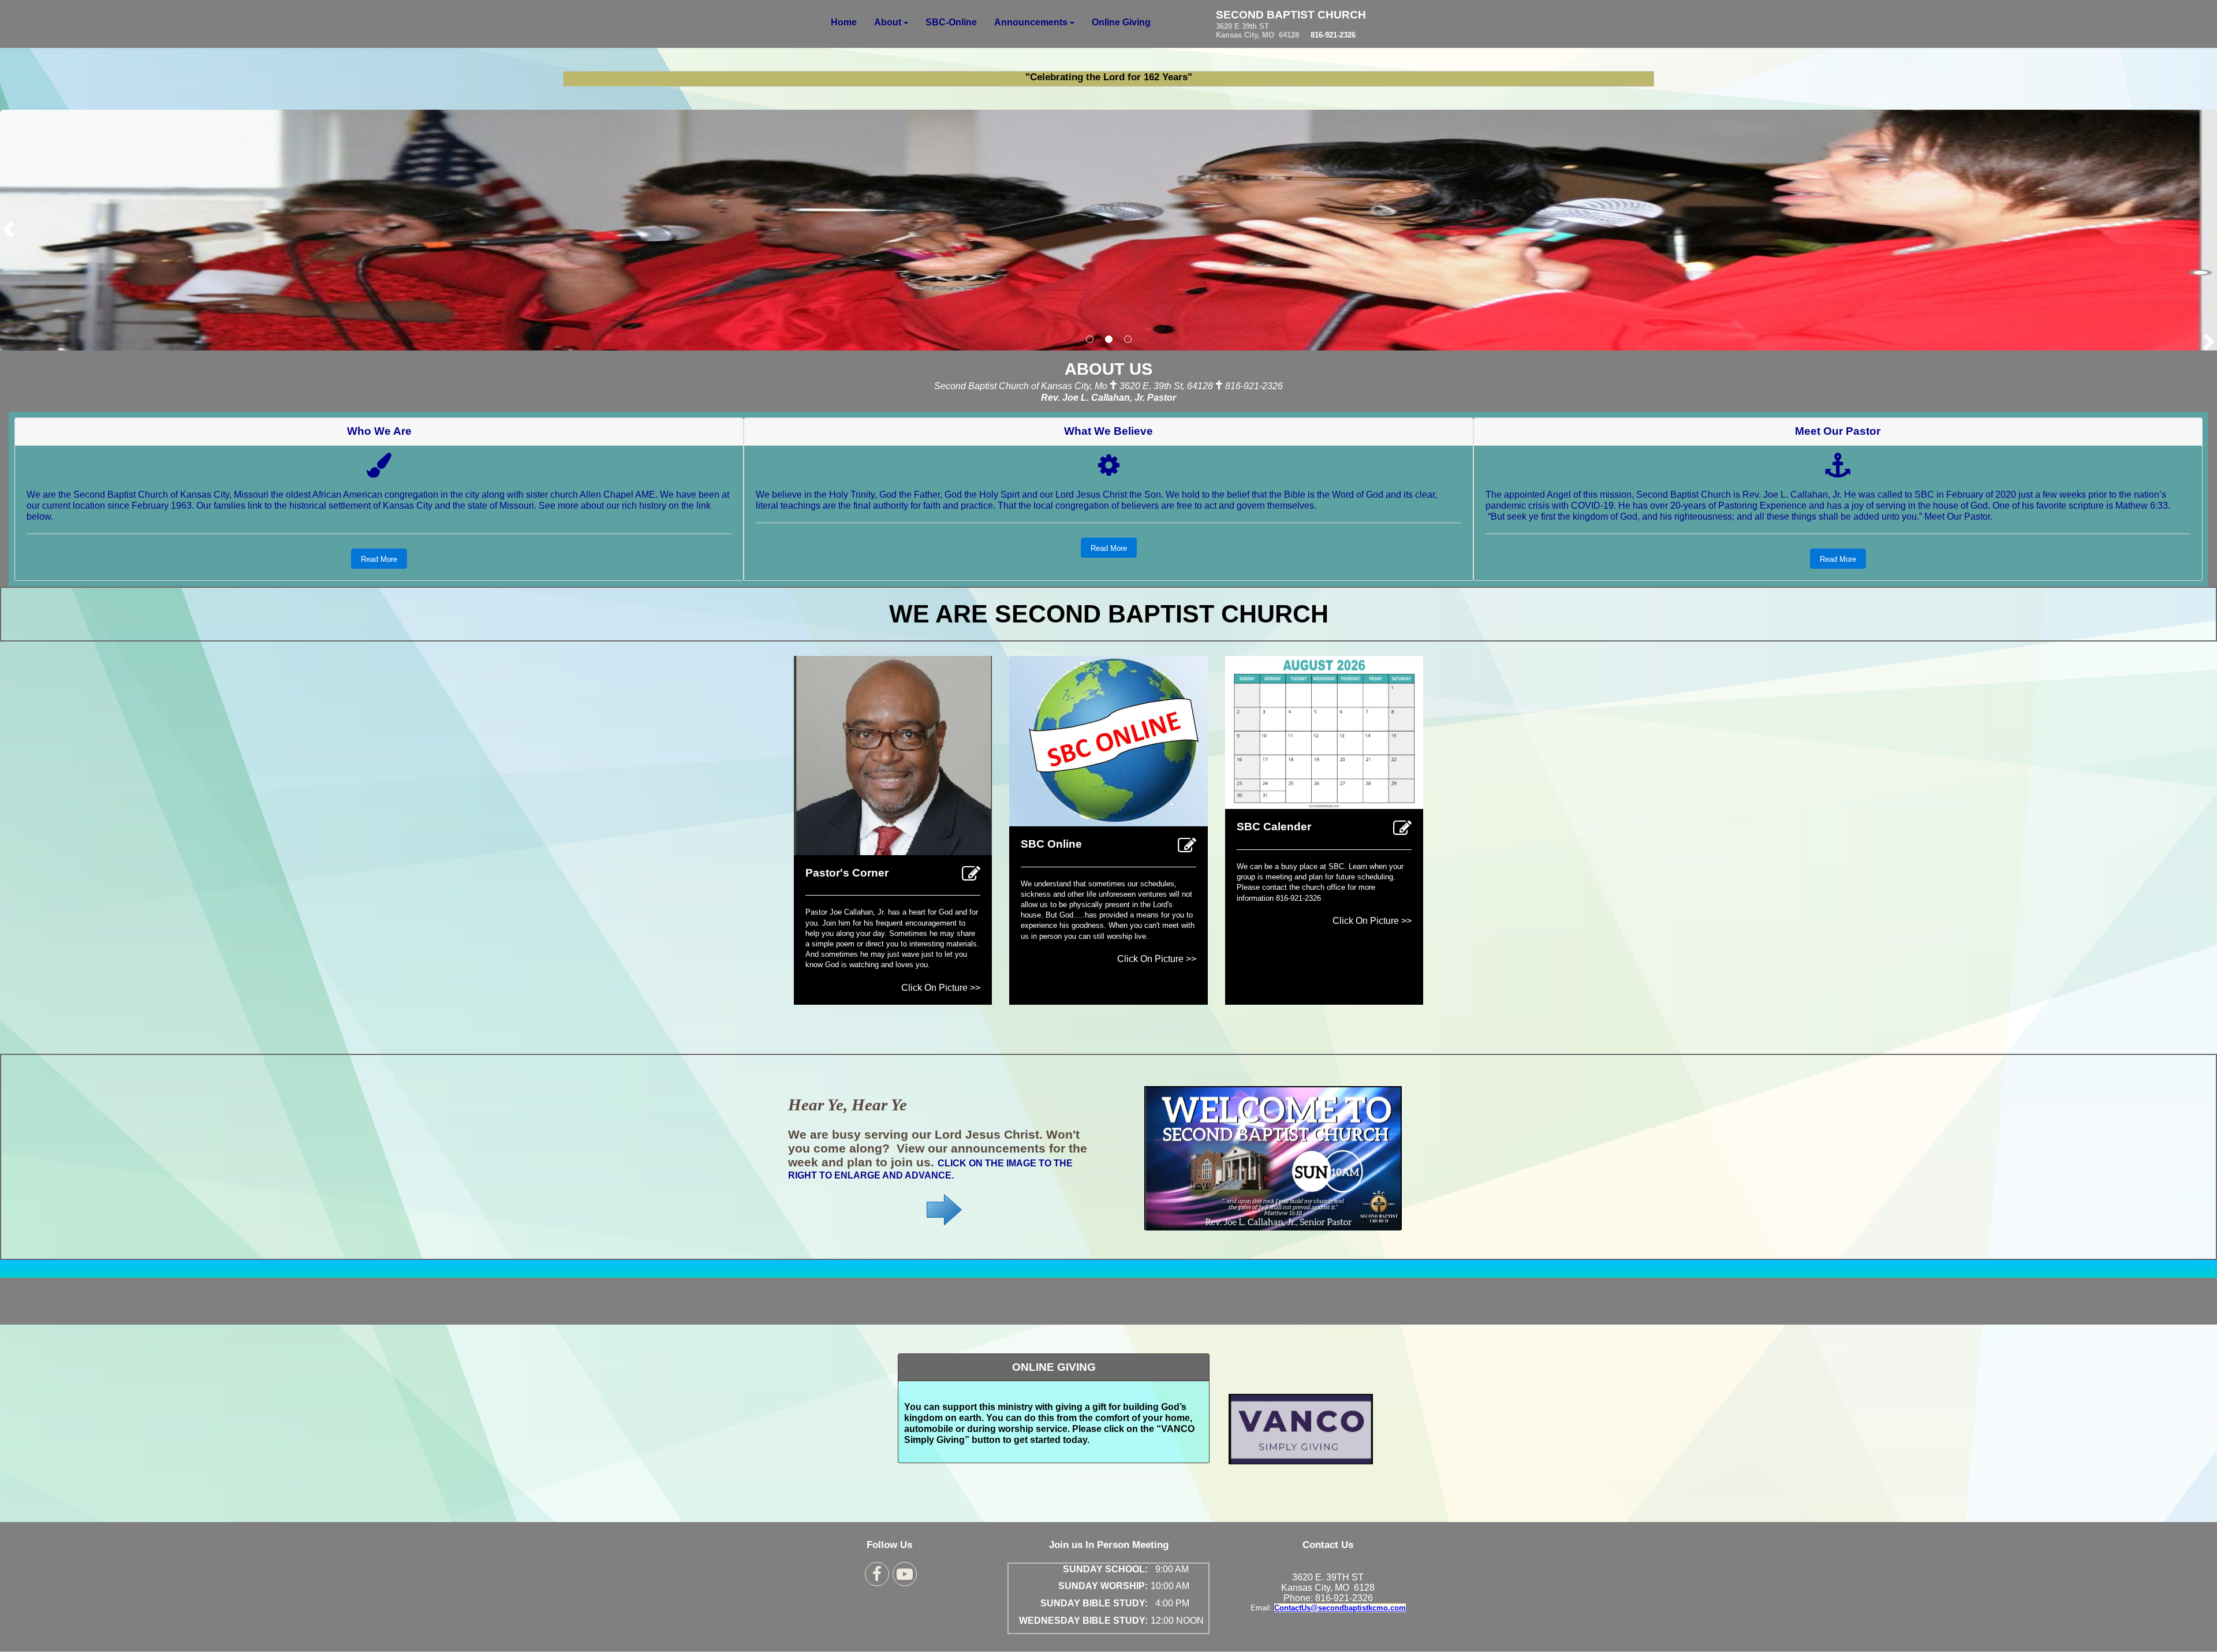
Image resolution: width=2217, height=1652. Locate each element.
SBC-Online (951, 22)
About (888, 22)
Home (844, 22)
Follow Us (889, 1545)
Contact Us (1328, 1545)
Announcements (1031, 22)
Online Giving (1121, 22)
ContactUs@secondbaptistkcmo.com (1340, 1608)
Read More (379, 559)
